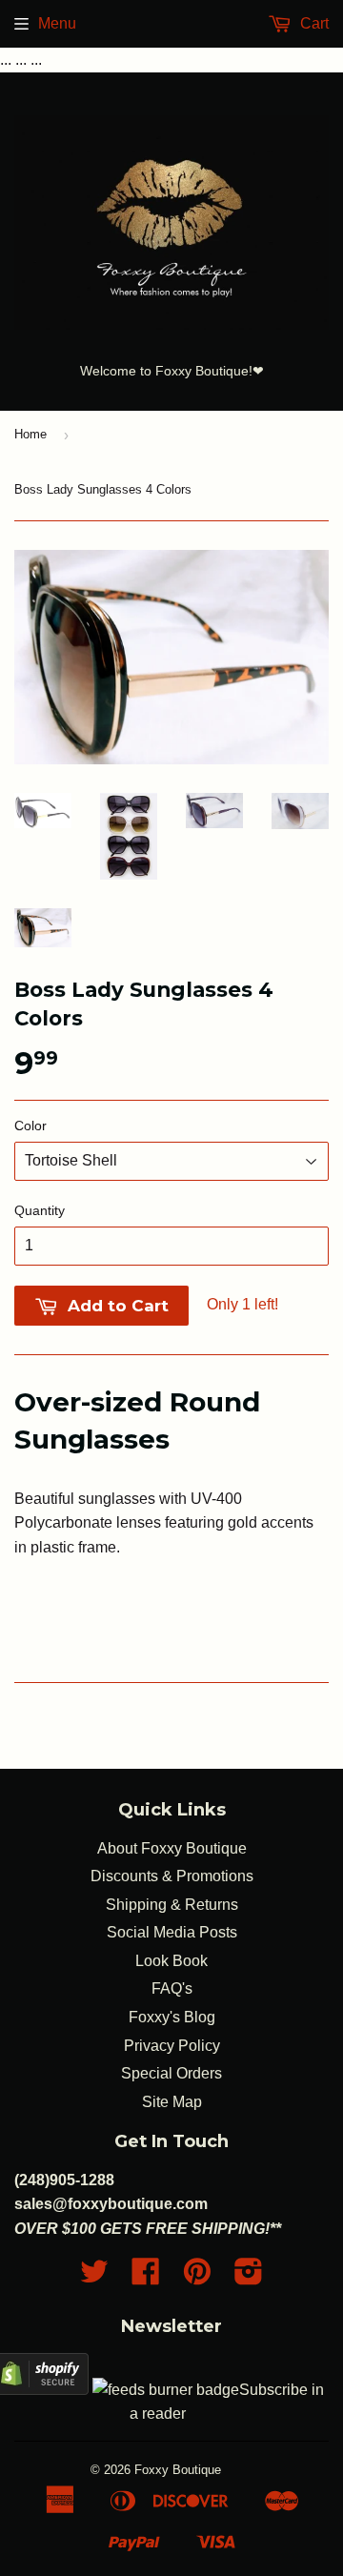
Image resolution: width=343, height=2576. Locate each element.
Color (30, 1126)
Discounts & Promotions (172, 1876)
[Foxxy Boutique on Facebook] (146, 2277)
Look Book (171, 1961)
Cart (313, 23)
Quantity (40, 1210)
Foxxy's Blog (172, 2017)
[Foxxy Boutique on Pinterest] (197, 2277)
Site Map (172, 2102)
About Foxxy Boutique (172, 1848)
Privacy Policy (172, 2046)
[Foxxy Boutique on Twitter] (94, 2277)
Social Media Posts (172, 1932)
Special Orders (171, 2073)
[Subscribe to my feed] (166, 2390)
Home (30, 434)
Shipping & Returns (172, 1905)
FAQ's (172, 1988)
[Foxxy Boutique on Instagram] (249, 2277)
